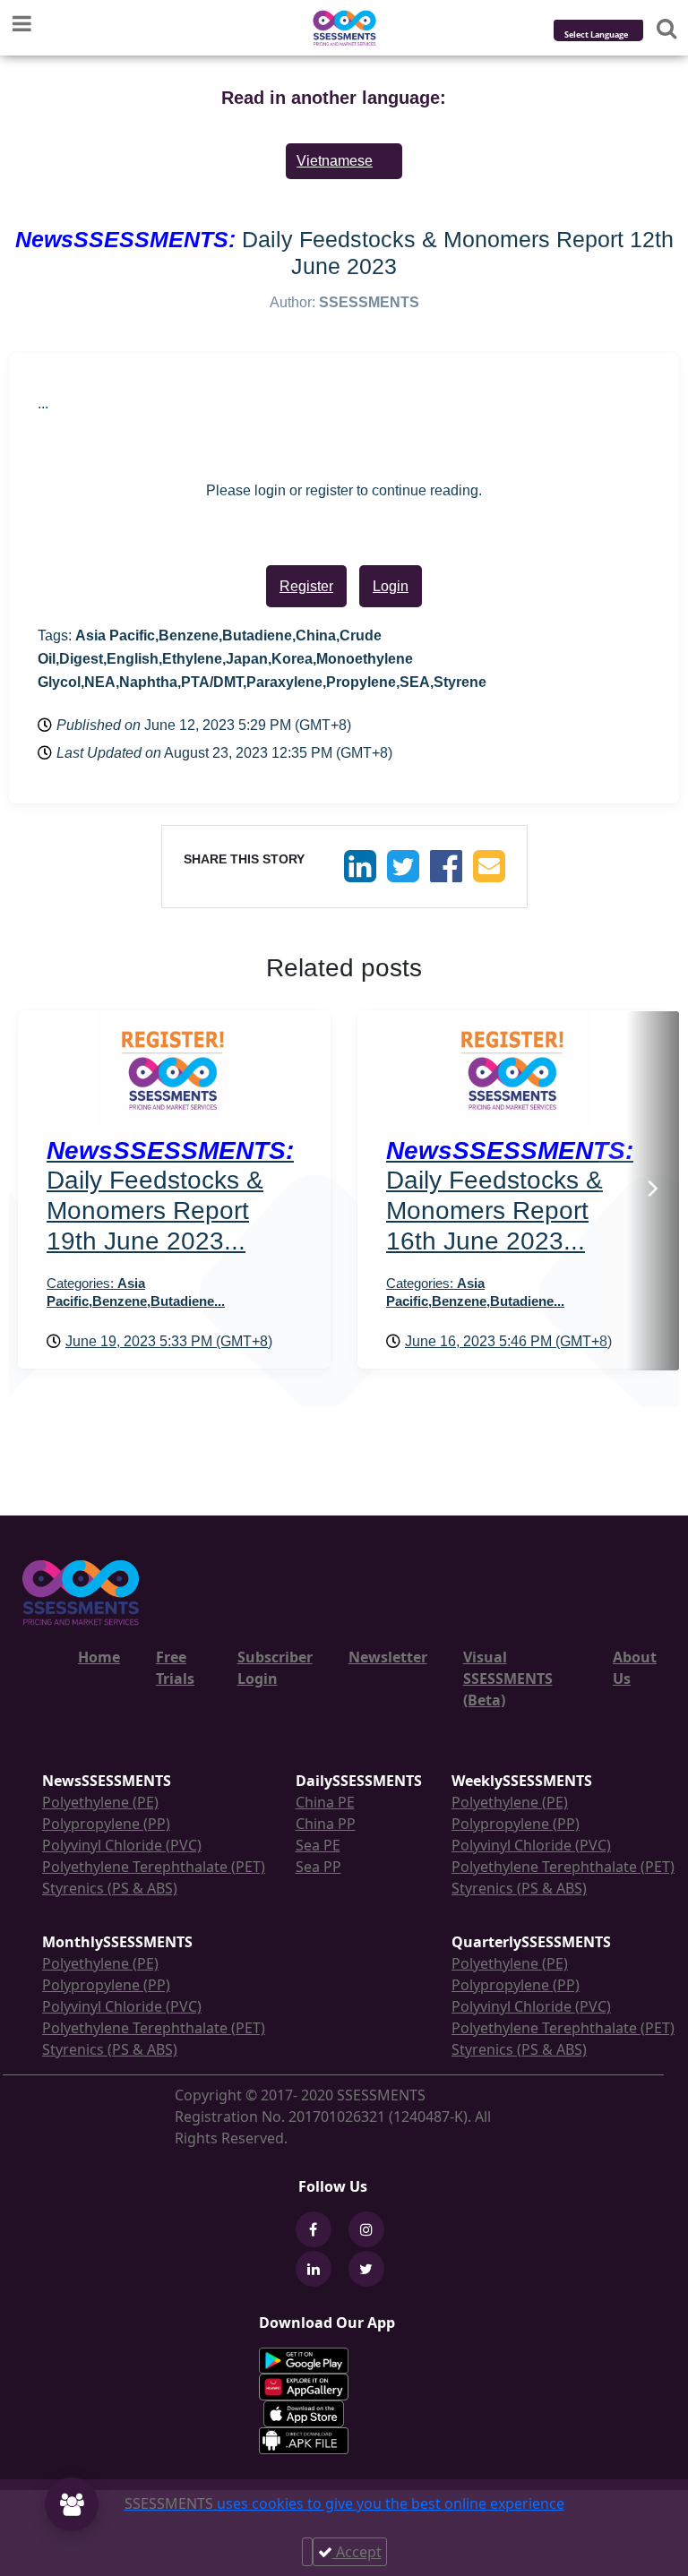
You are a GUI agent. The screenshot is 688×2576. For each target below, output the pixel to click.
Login (391, 586)
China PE (325, 1802)
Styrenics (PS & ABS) (110, 1888)
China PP (326, 1824)
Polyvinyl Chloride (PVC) (122, 1845)
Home (99, 1657)
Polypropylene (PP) (106, 1824)
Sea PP (318, 1867)
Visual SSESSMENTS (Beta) (508, 1679)
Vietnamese (335, 161)
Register (306, 586)
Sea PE (318, 1845)
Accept (357, 2552)
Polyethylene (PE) (100, 1802)
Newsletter (388, 1657)
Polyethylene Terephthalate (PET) (154, 1867)
